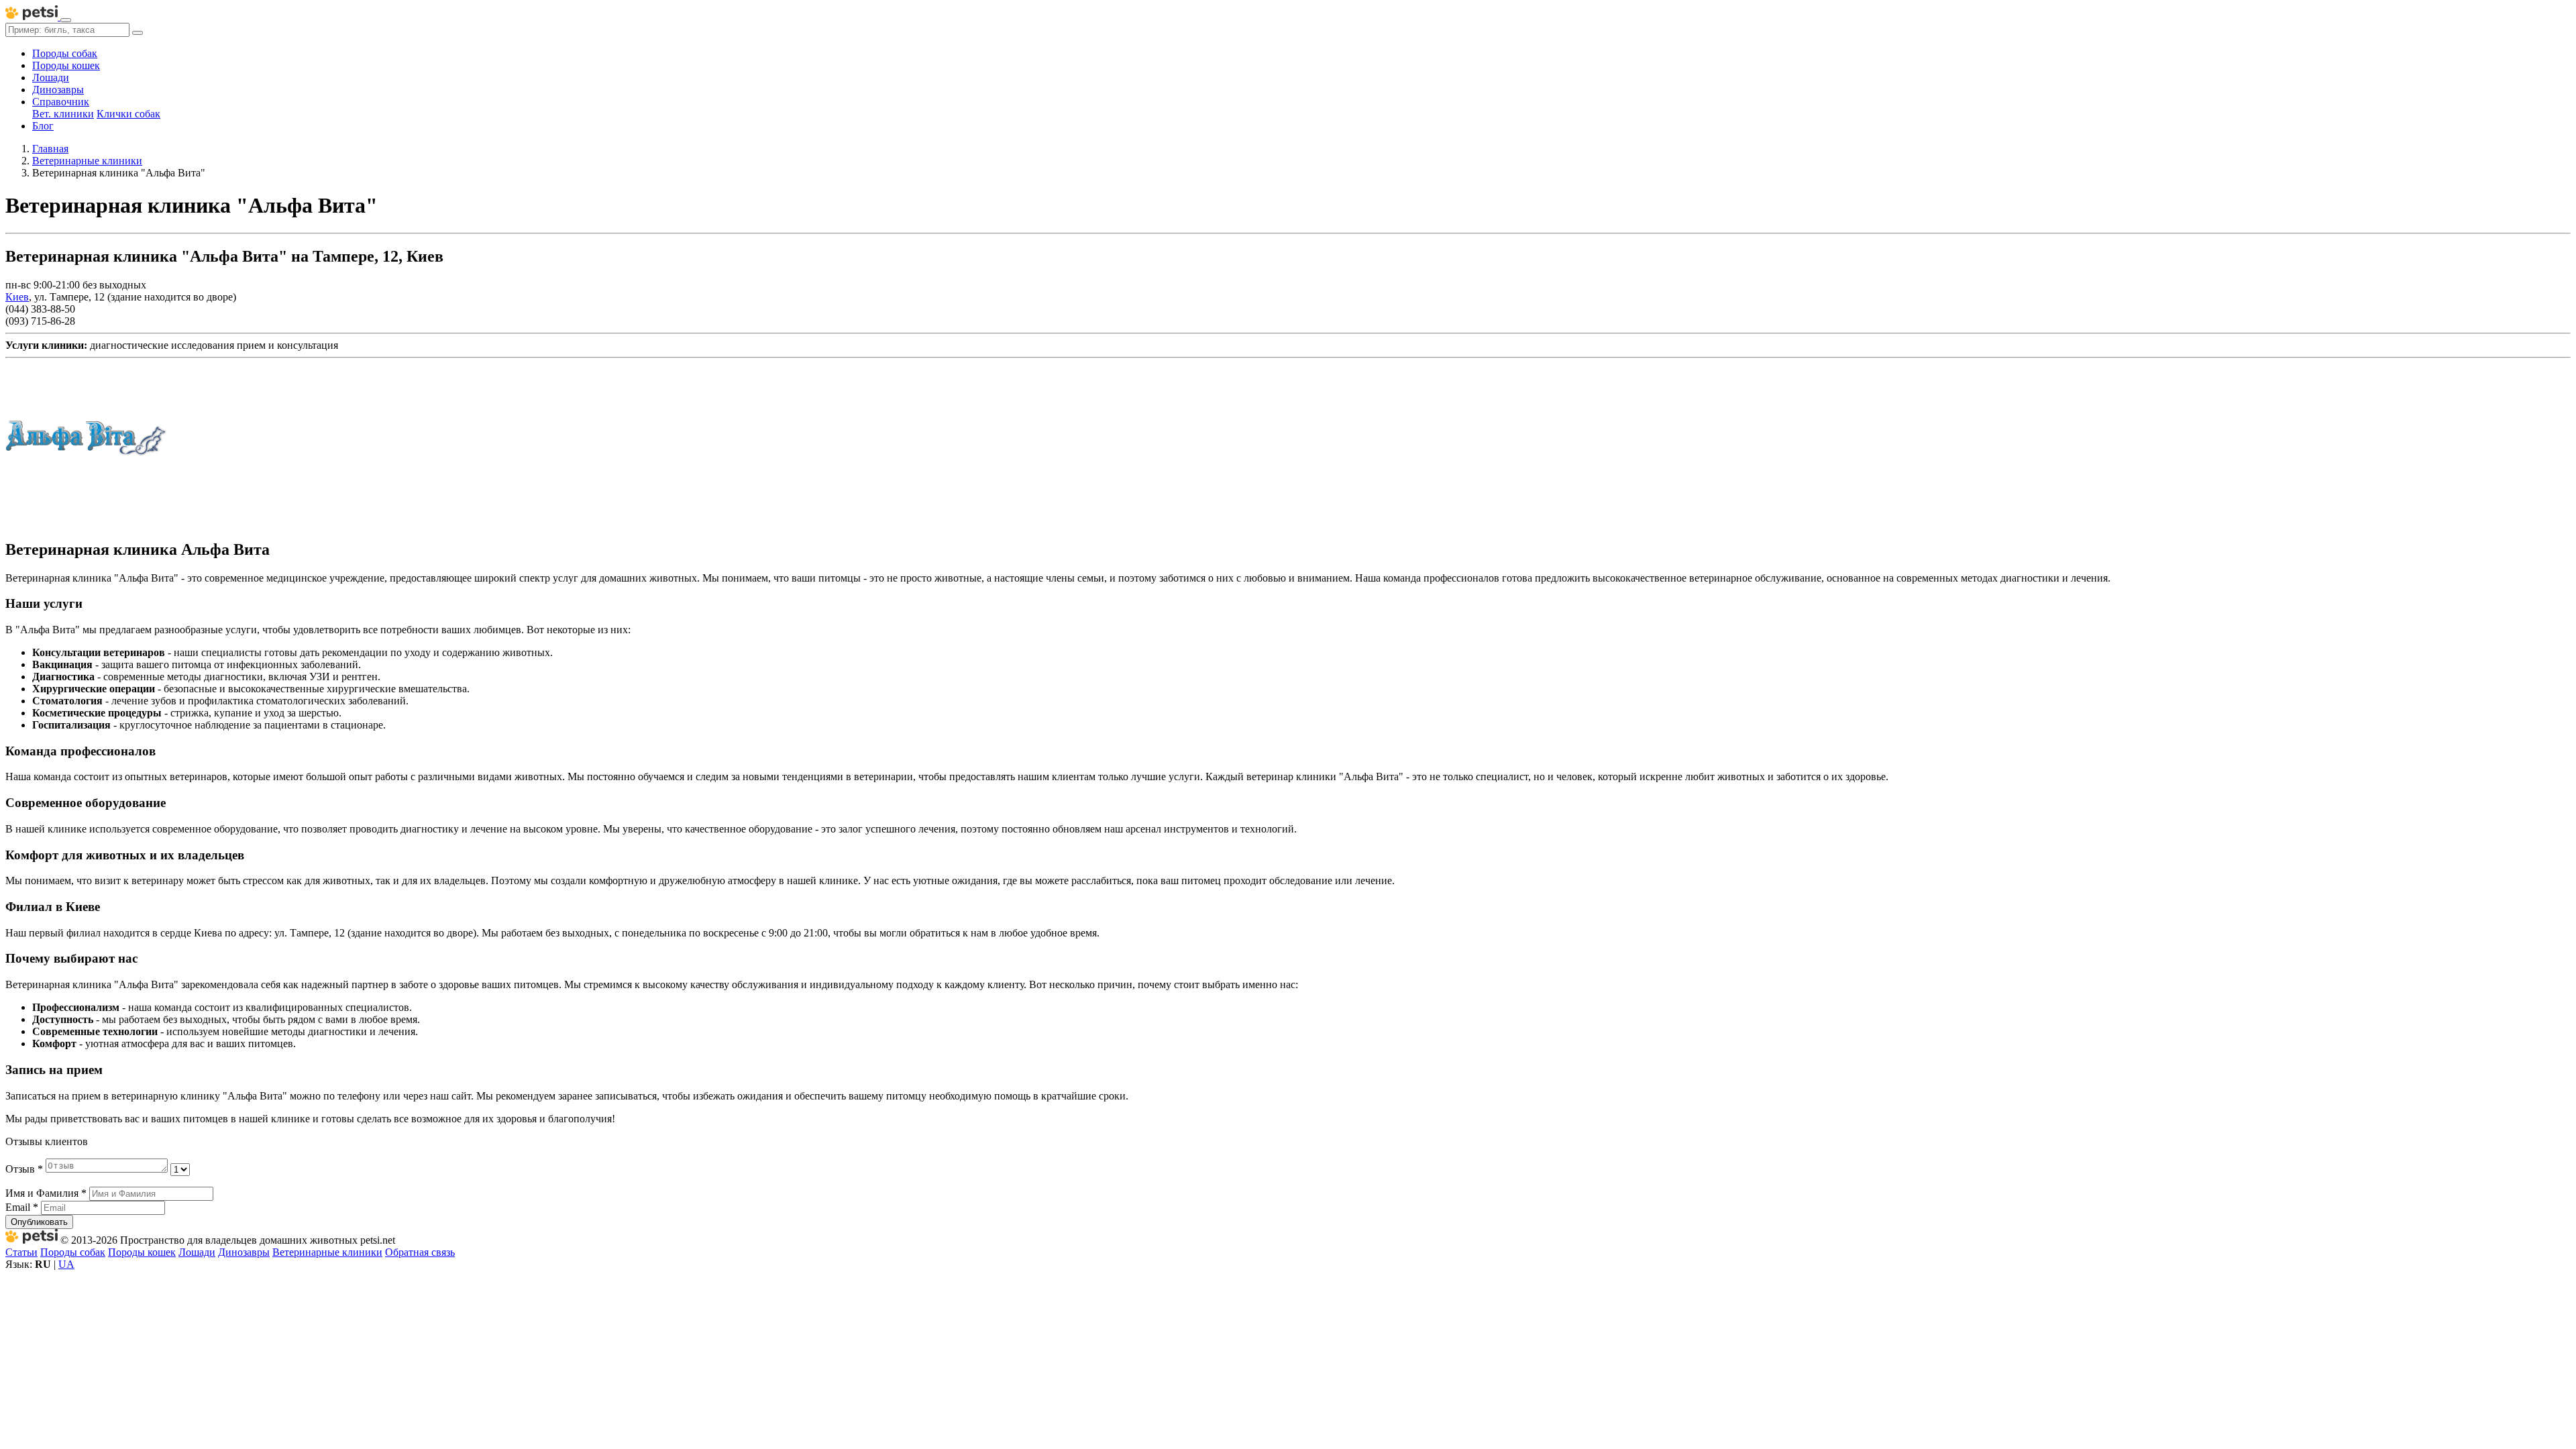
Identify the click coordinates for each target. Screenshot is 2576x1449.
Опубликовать (39, 1222)
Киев (17, 297)
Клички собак (128, 114)
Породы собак (65, 53)
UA (66, 1264)
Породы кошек (66, 65)
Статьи (21, 1252)
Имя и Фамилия (46, 1193)
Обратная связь (420, 1252)
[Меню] (66, 20)
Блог (43, 126)
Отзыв (24, 1169)
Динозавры (58, 90)
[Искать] (138, 33)
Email (22, 1207)
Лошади (51, 77)
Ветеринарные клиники (327, 1252)
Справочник (61, 102)
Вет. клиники (63, 114)
